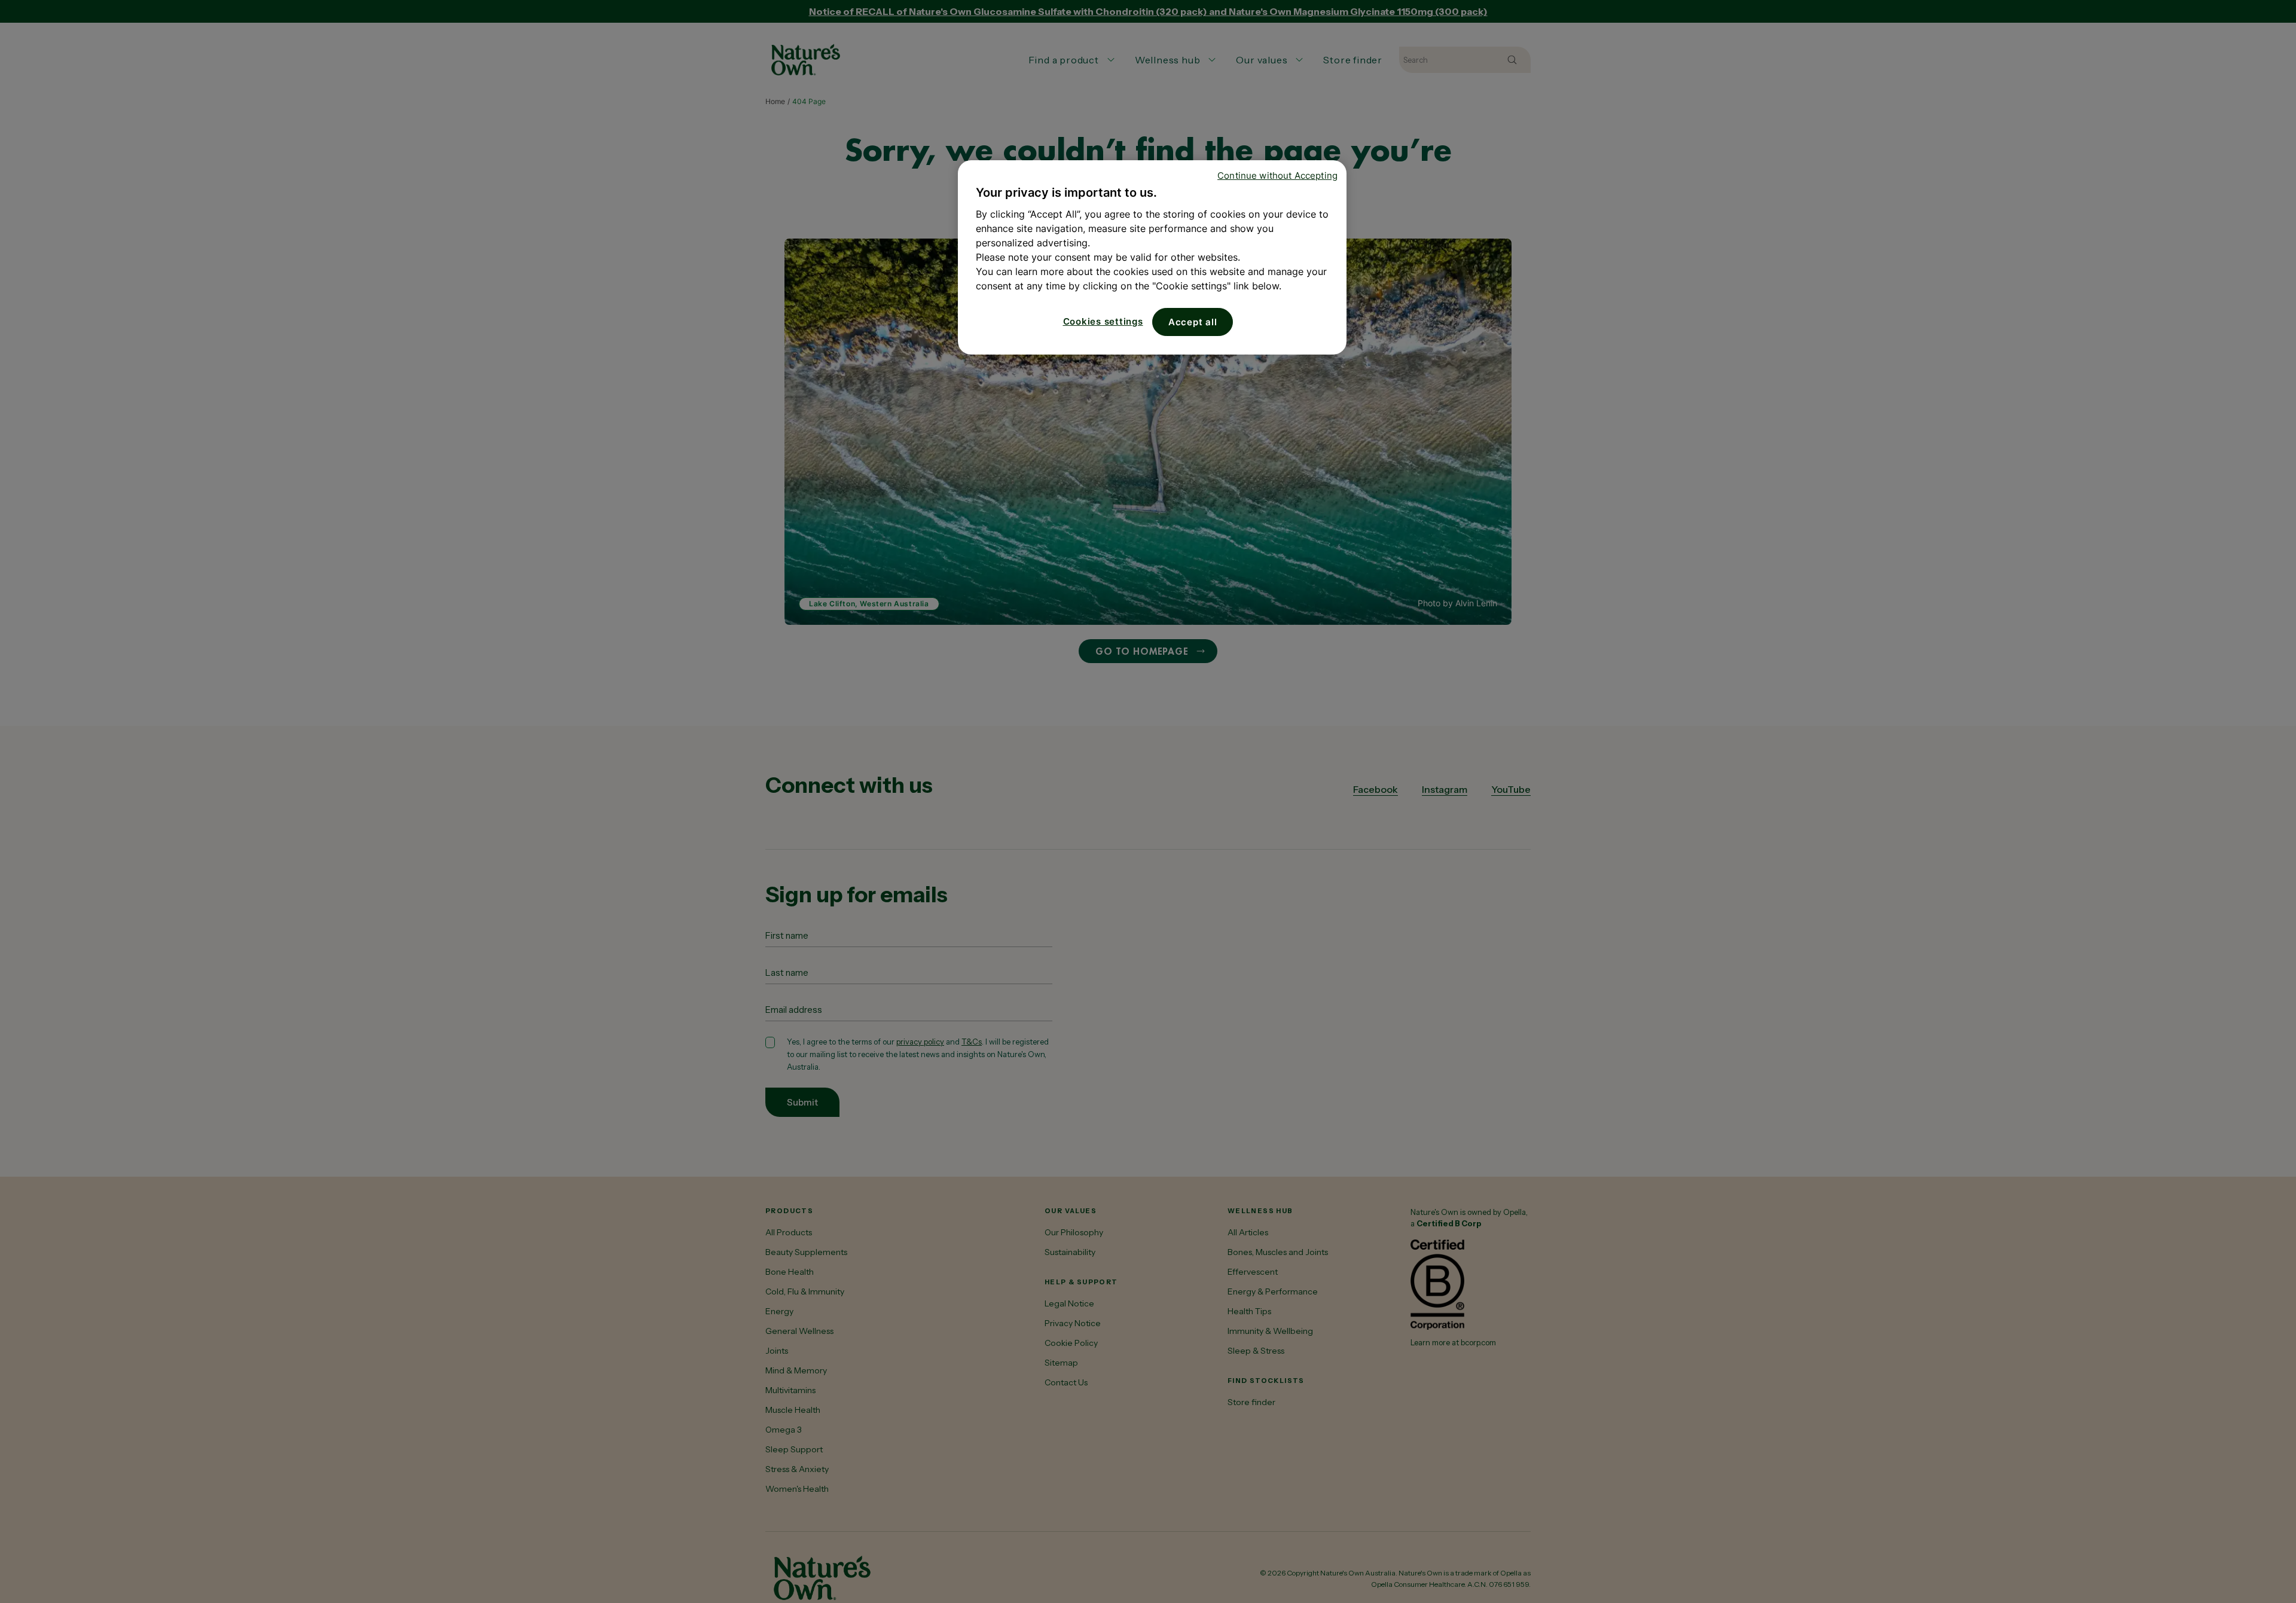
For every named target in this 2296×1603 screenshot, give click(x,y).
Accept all (1193, 322)
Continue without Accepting (1277, 175)
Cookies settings (1103, 321)
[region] (1152, 257)
